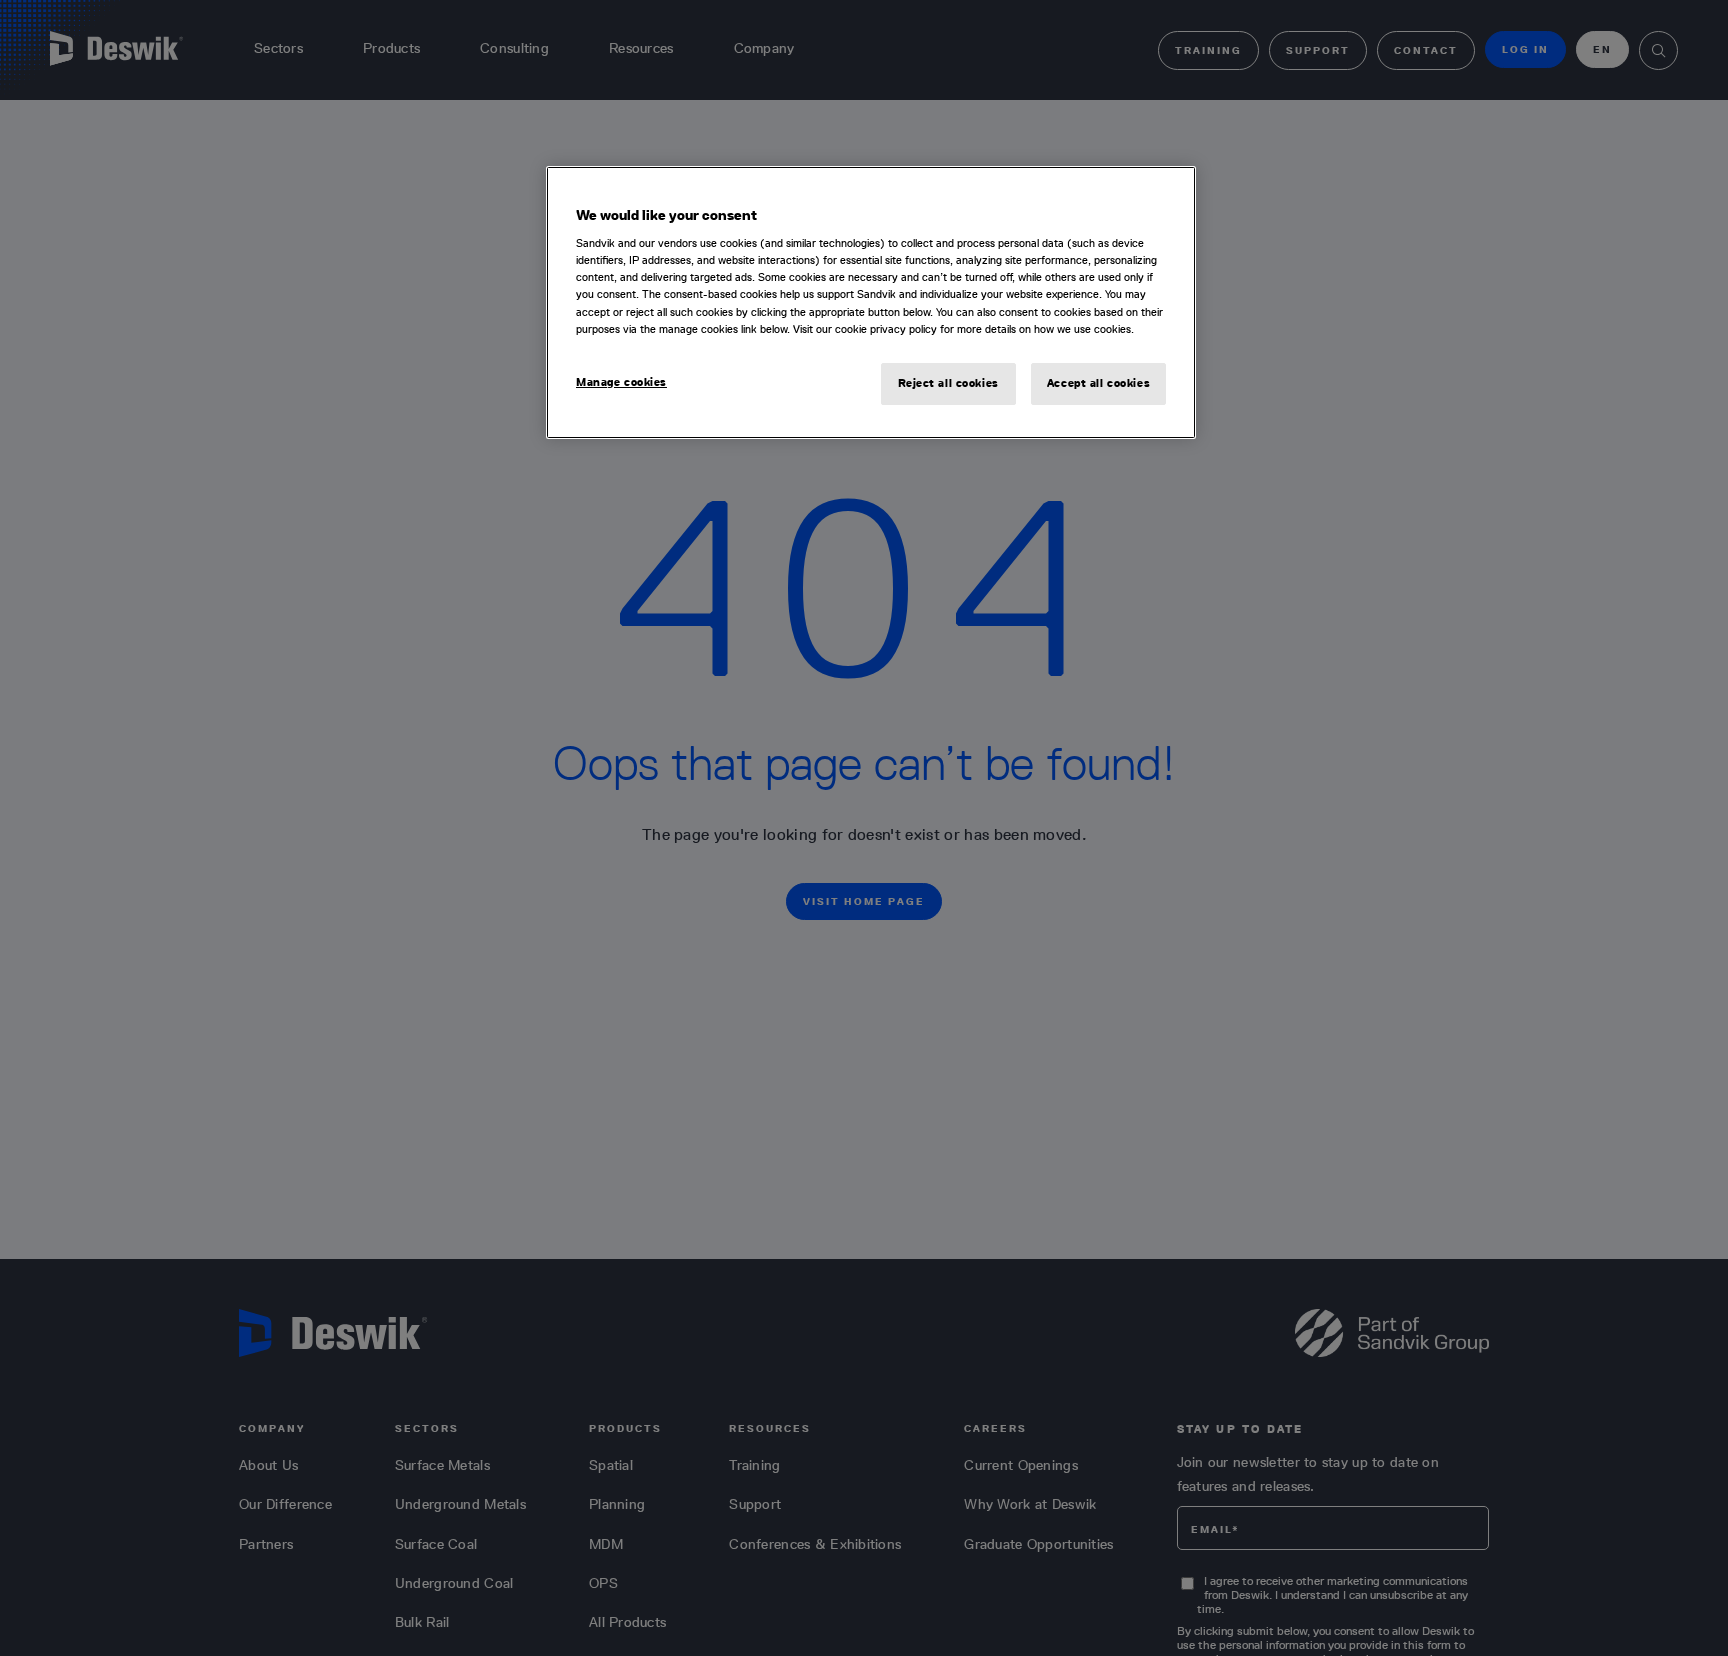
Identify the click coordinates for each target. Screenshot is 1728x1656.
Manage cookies (621, 382)
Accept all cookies (1098, 383)
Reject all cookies (948, 383)
